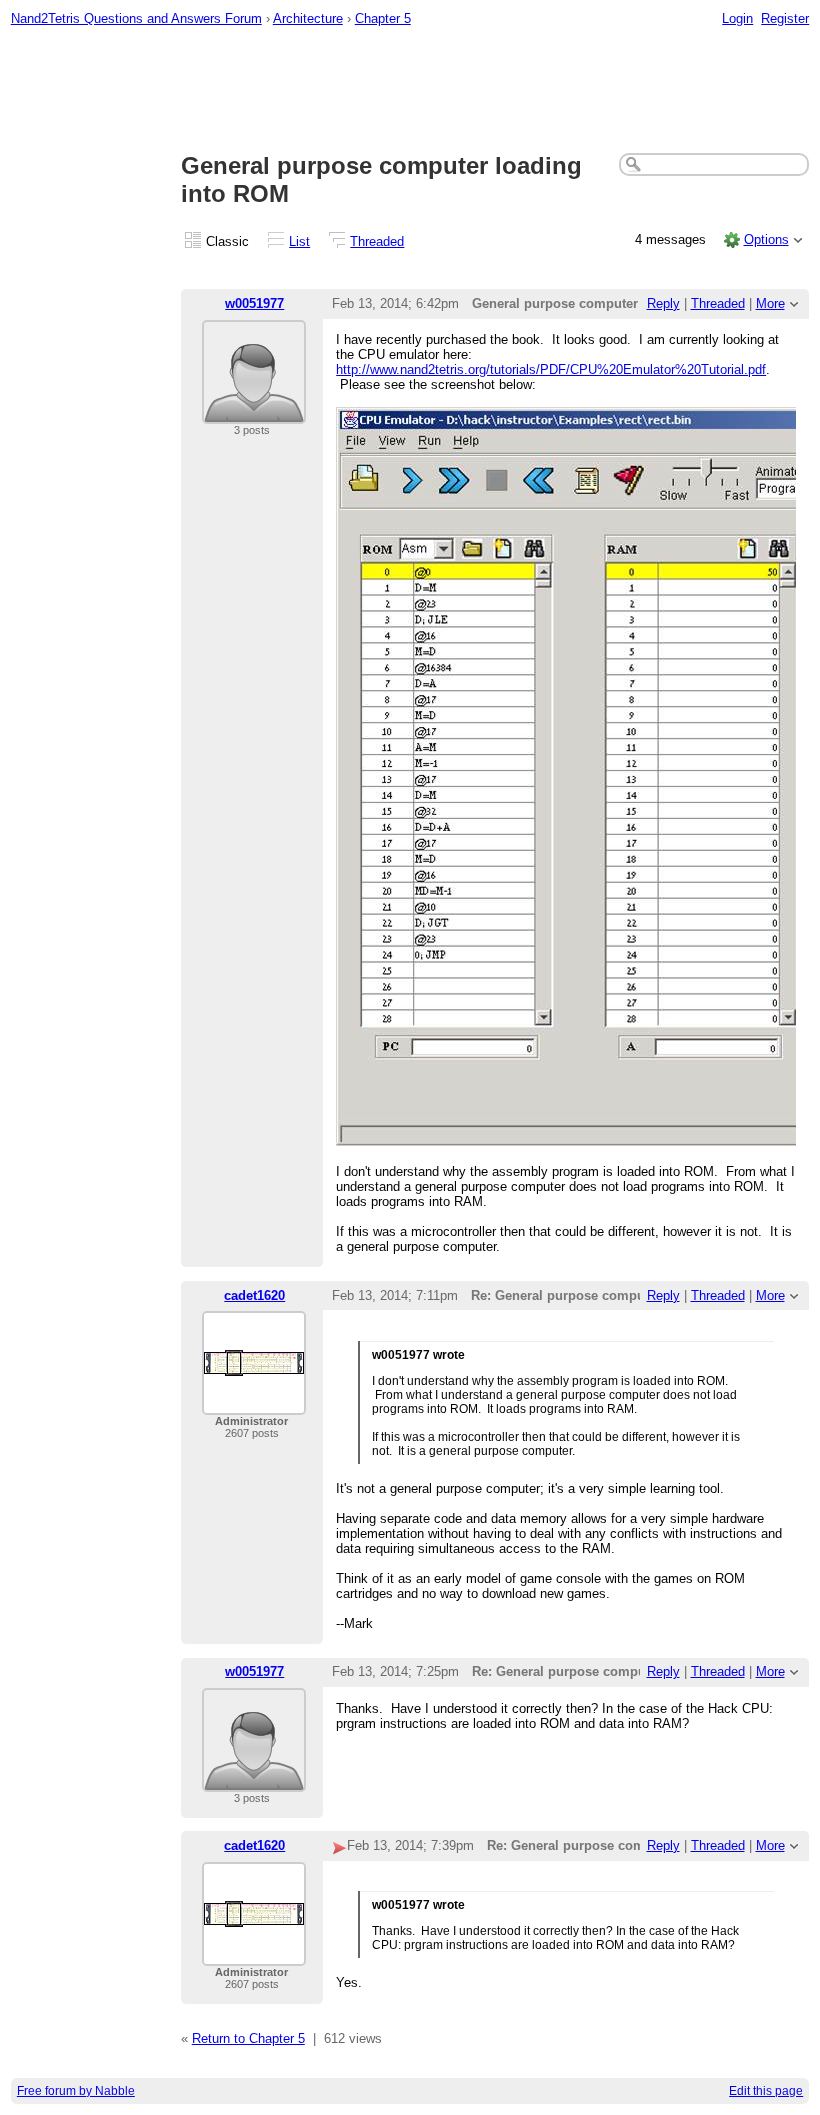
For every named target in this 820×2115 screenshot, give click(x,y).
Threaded (377, 241)
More (770, 303)
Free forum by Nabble (76, 2091)
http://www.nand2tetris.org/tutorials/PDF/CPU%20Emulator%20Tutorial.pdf (551, 369)
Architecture (308, 18)
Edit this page (766, 2091)
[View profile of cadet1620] (254, 1402)
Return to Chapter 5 (248, 2038)
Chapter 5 (383, 18)
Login (737, 18)
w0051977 (254, 303)
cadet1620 (254, 1295)
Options (766, 239)
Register (785, 18)
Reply (663, 303)
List (299, 241)
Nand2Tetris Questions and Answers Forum (136, 18)
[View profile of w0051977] (254, 411)
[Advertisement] (410, 91)
